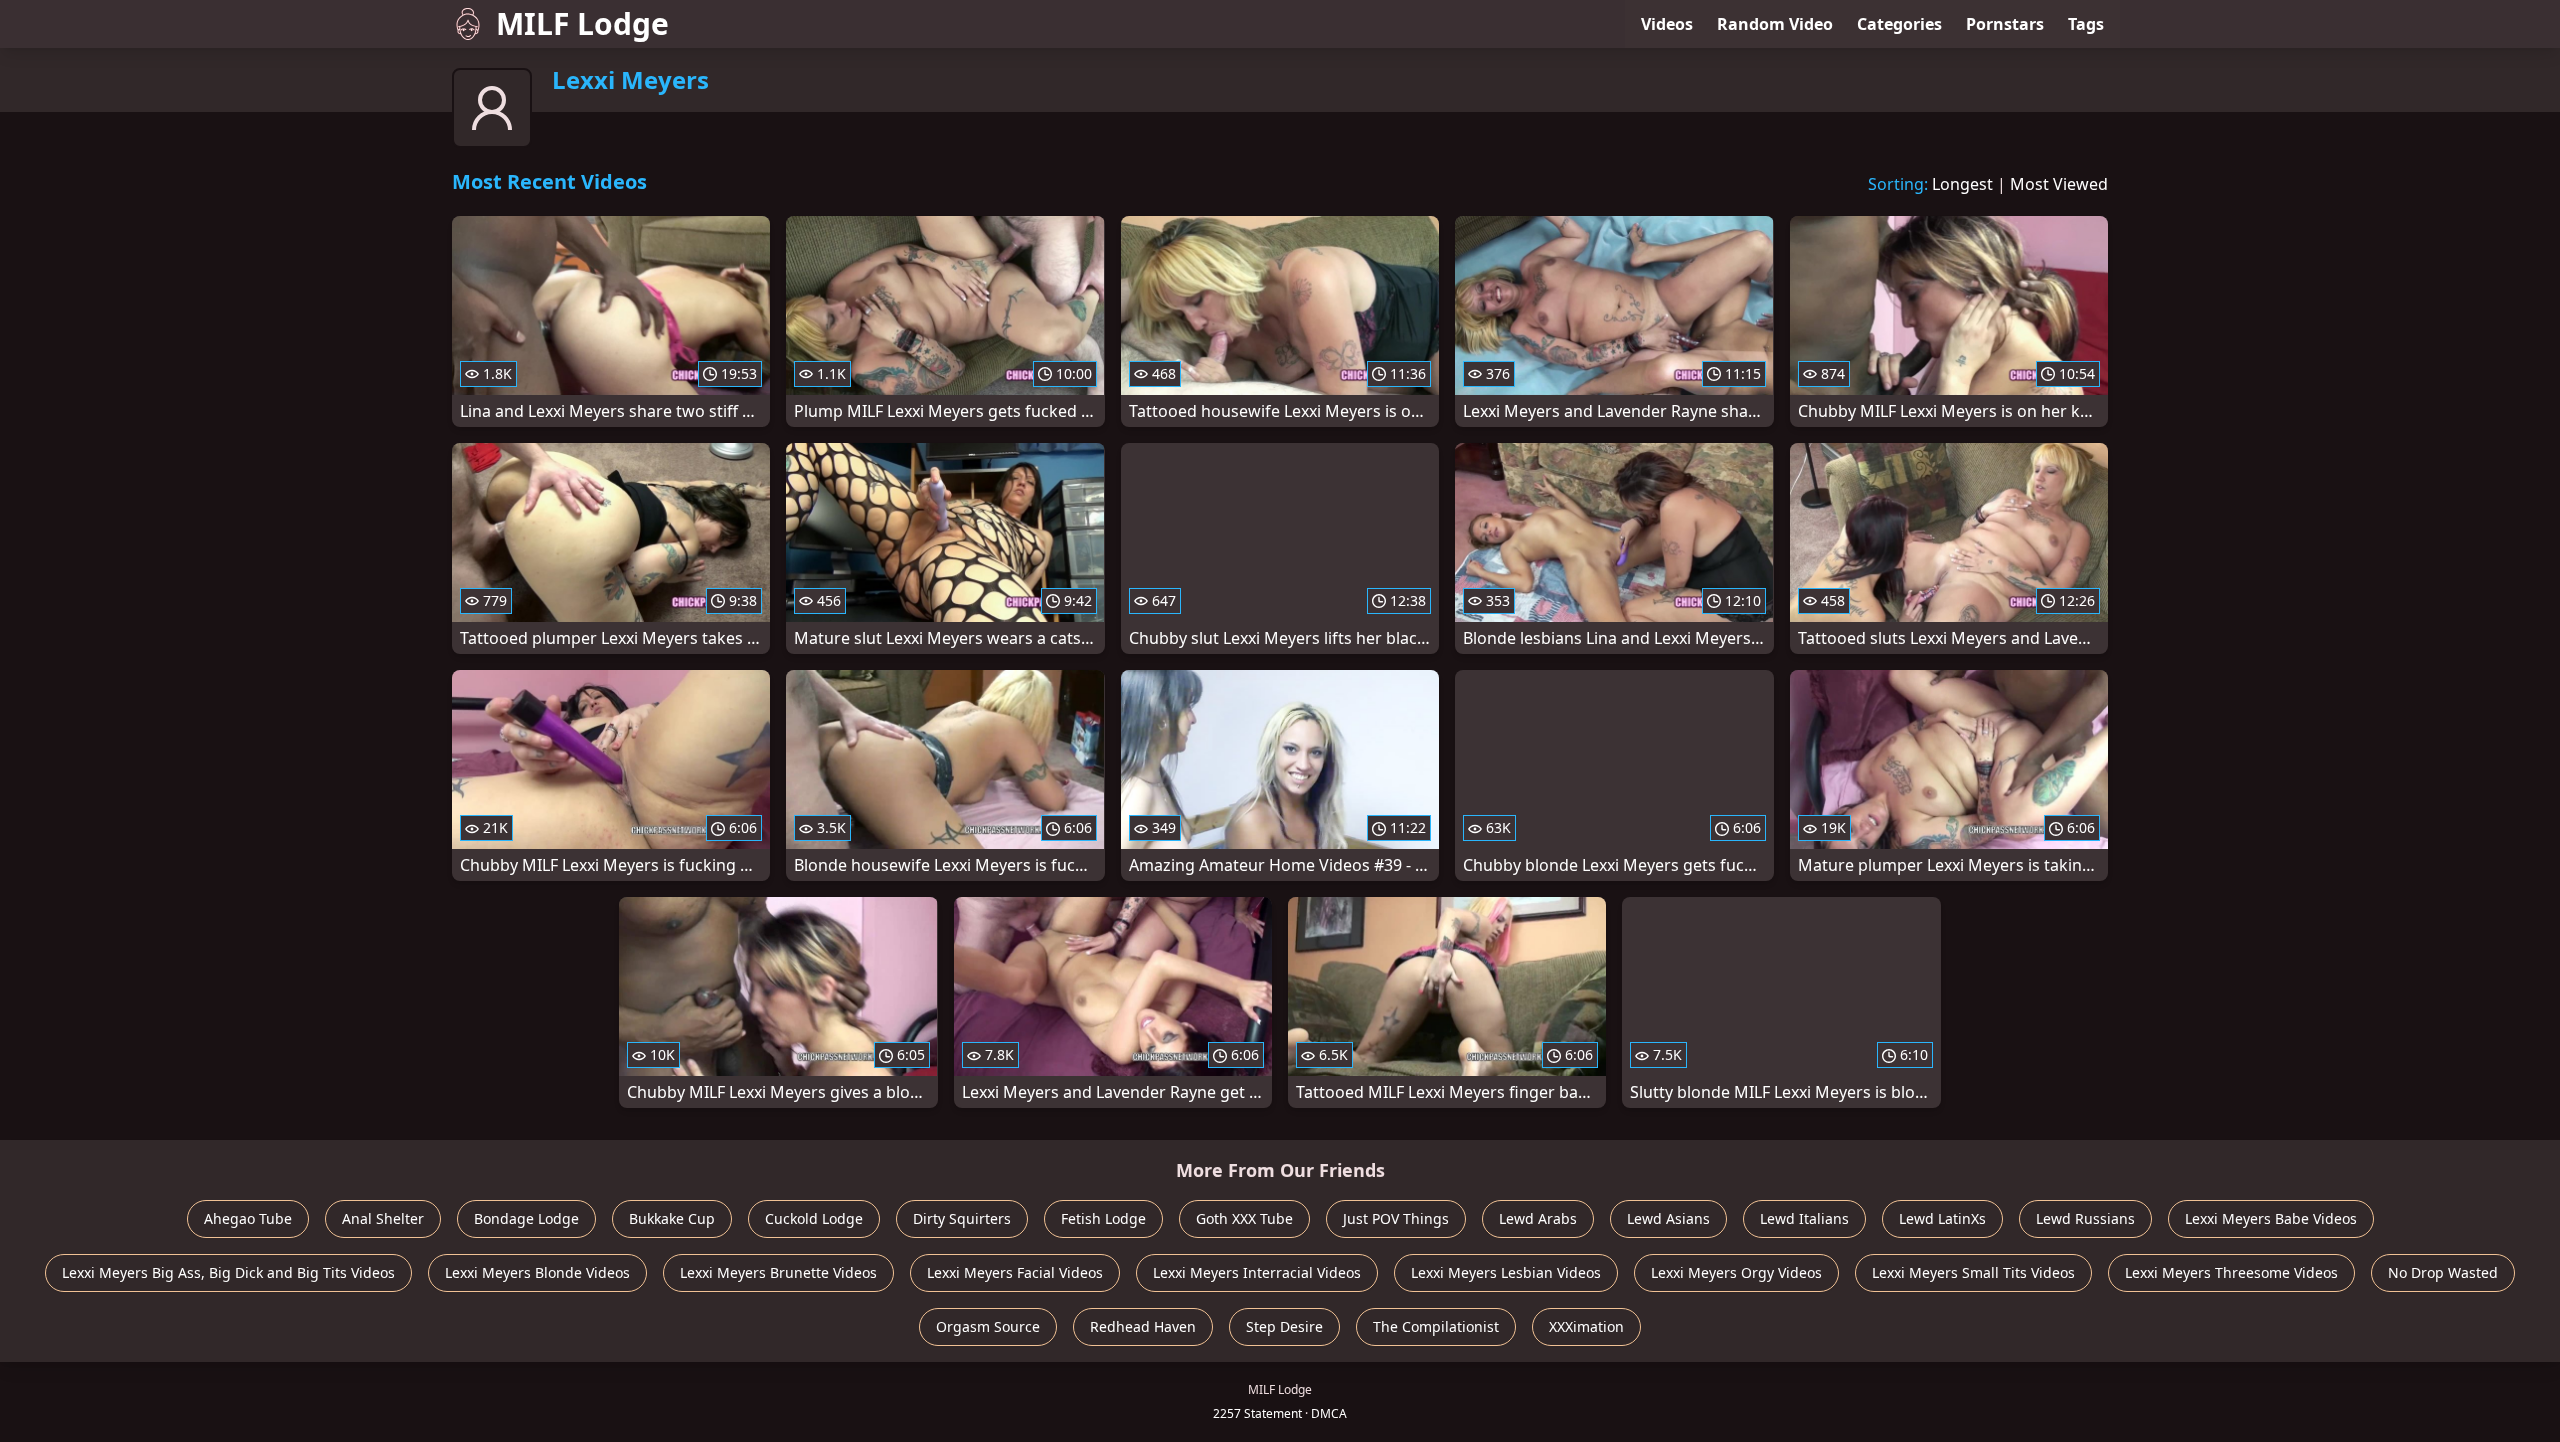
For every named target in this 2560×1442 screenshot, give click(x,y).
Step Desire (1284, 1326)
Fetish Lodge (1103, 1218)
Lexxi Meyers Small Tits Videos (1973, 1272)
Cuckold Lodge (814, 1218)
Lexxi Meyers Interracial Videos (1257, 1272)
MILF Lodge (582, 23)
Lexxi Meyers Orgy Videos (1736, 1272)
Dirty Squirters (962, 1218)
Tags (2086, 24)
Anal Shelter (383, 1218)
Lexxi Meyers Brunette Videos (778, 1272)
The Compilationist (1436, 1326)
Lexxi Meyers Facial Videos (1015, 1272)
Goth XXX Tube (1244, 1218)
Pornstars (2005, 24)
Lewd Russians (2085, 1218)
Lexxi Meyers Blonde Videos (537, 1272)
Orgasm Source (988, 1326)
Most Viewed (2059, 184)
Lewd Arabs (1538, 1218)
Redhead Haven (1143, 1326)
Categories (1899, 24)
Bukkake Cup (672, 1218)
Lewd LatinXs (1942, 1218)
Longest (1962, 184)
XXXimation (1586, 1326)
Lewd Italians (1804, 1218)
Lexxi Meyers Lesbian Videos (1506, 1272)
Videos (1667, 24)
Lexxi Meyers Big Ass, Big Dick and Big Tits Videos (228, 1272)
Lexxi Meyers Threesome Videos (2231, 1272)
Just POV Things (1396, 1218)
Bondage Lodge (526, 1218)
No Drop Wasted (2443, 1272)
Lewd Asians (1668, 1218)
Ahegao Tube (248, 1218)
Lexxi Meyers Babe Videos (2271, 1218)
